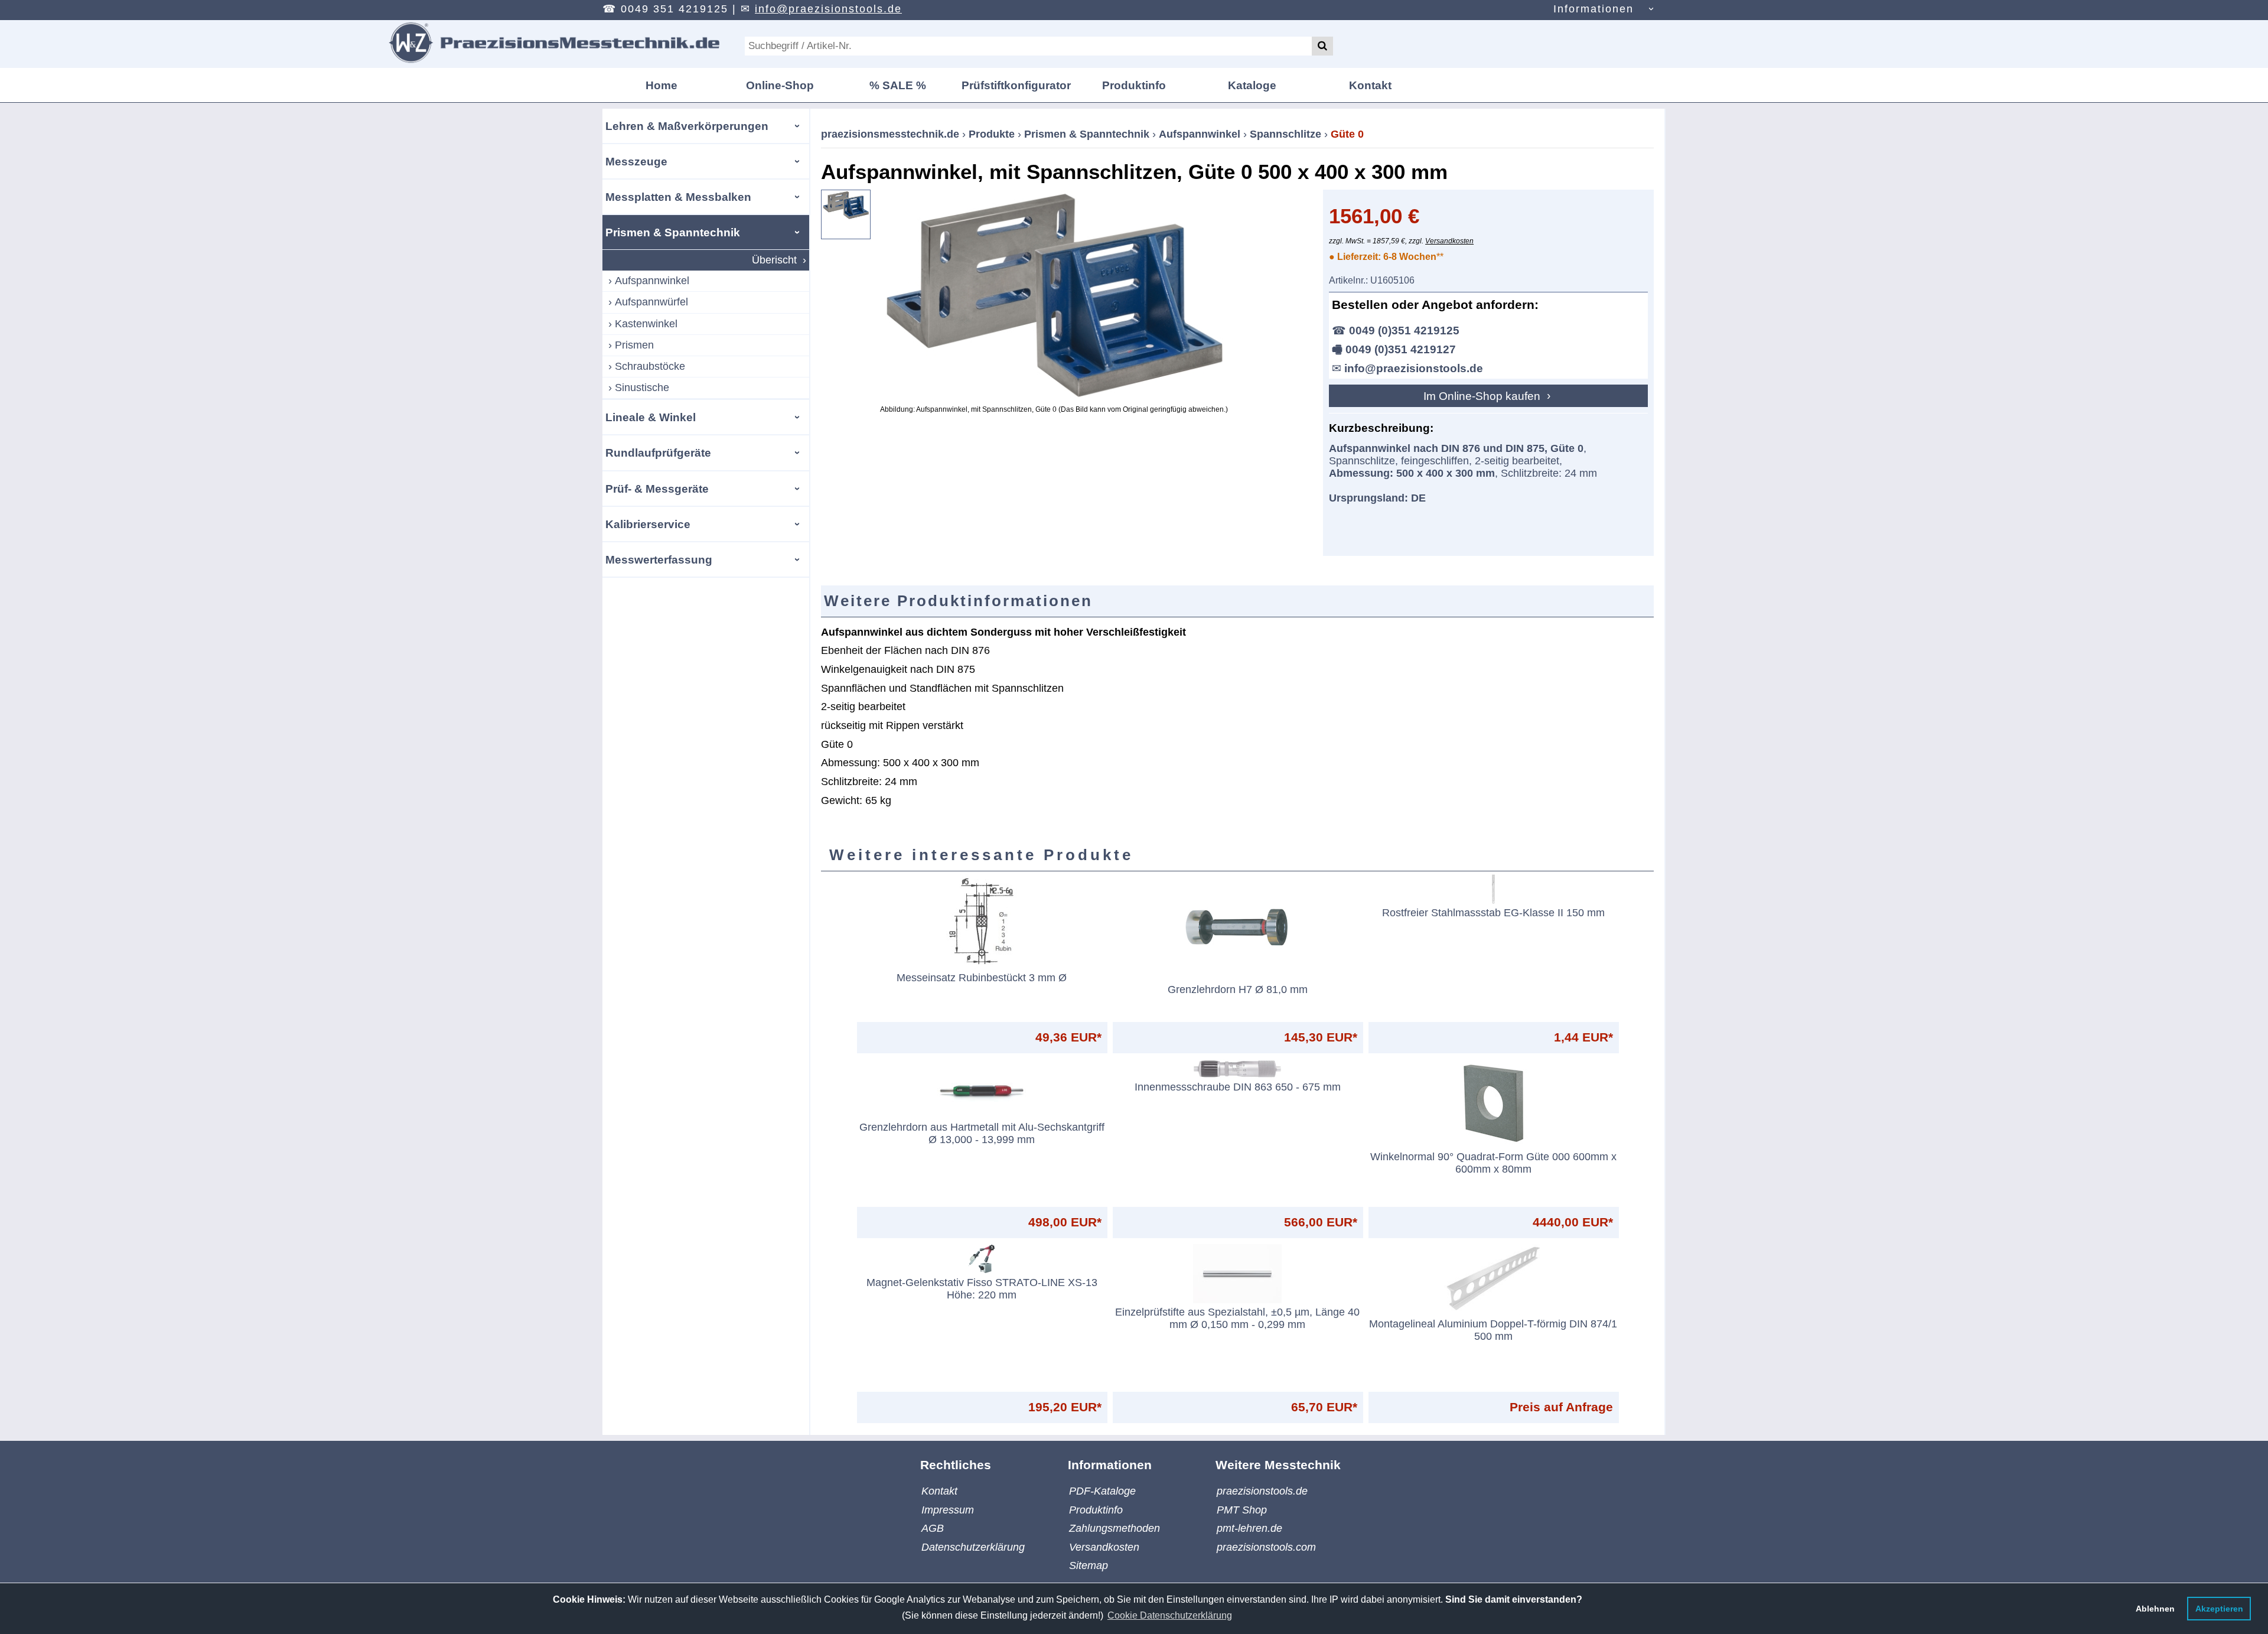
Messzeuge (636, 161)
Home (661, 85)
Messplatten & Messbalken (678, 197)
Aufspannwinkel (652, 281)
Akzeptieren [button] (2219, 1609)
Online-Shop (780, 85)
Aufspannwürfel (651, 302)
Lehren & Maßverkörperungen (687, 126)
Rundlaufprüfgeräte (658, 453)
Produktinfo (1134, 85)
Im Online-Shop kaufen (1483, 396)
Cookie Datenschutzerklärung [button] (1170, 1615)
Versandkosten (1449, 241)
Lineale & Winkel (651, 417)
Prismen (634, 345)
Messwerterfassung (659, 559)
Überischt (774, 260)
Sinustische (642, 388)
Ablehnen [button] (2155, 1609)
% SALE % (898, 85)
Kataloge (1252, 85)
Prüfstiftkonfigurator (1016, 85)
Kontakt (1370, 85)
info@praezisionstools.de (828, 9)
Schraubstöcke (650, 366)
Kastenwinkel (646, 324)
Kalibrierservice (648, 524)
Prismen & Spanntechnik (673, 232)
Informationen (1594, 9)
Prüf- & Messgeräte (657, 489)
